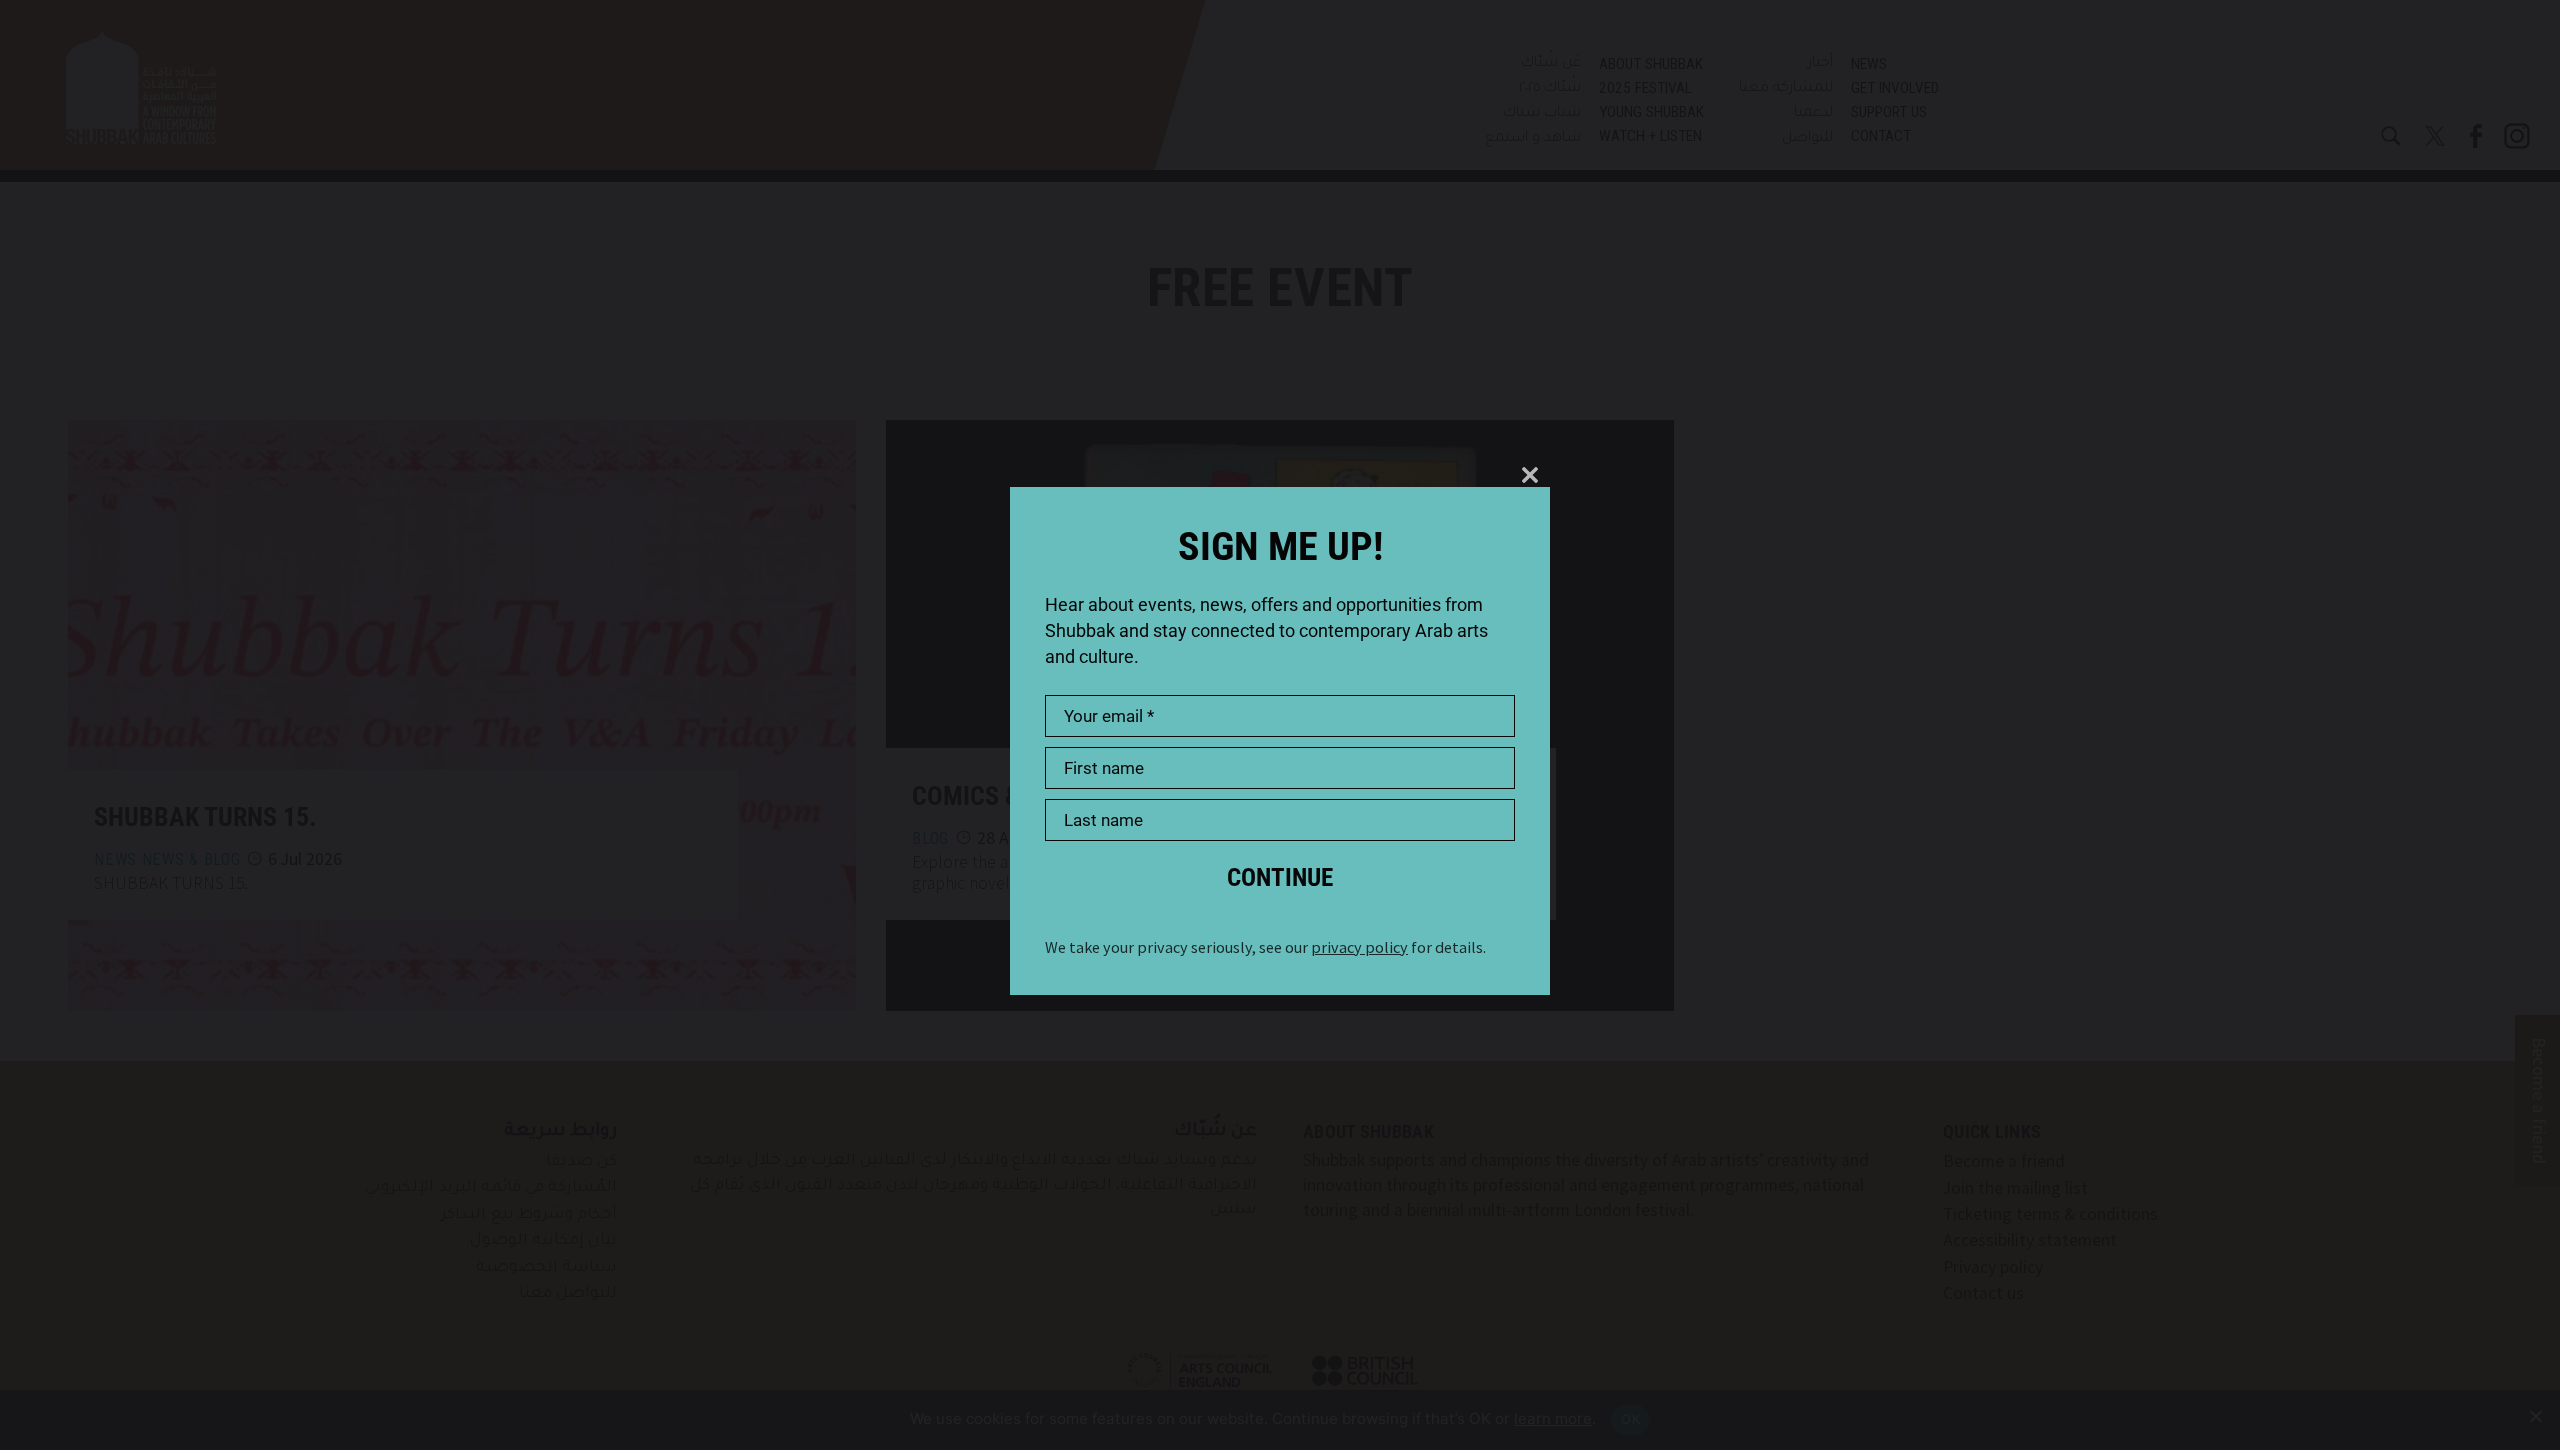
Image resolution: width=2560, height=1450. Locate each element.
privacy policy (1359, 947)
